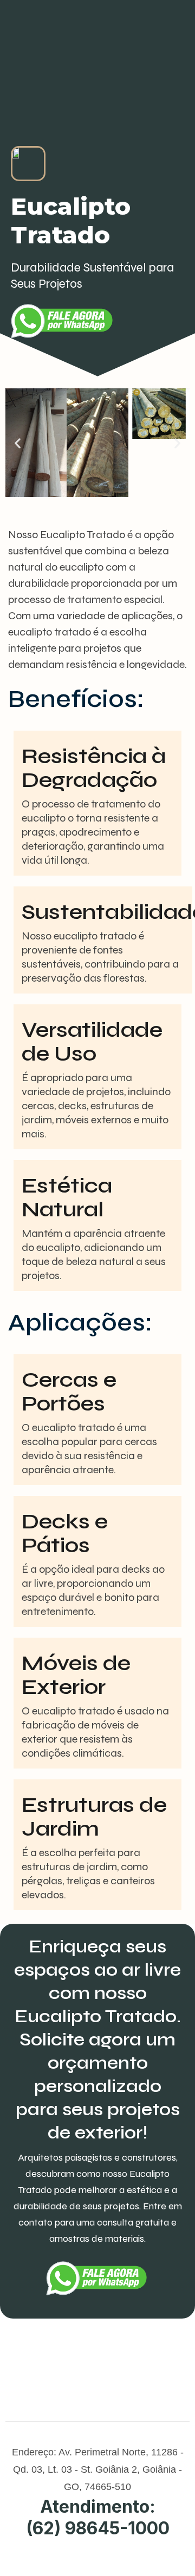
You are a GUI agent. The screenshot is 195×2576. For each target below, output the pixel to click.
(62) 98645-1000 (98, 2528)
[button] (18, 443)
